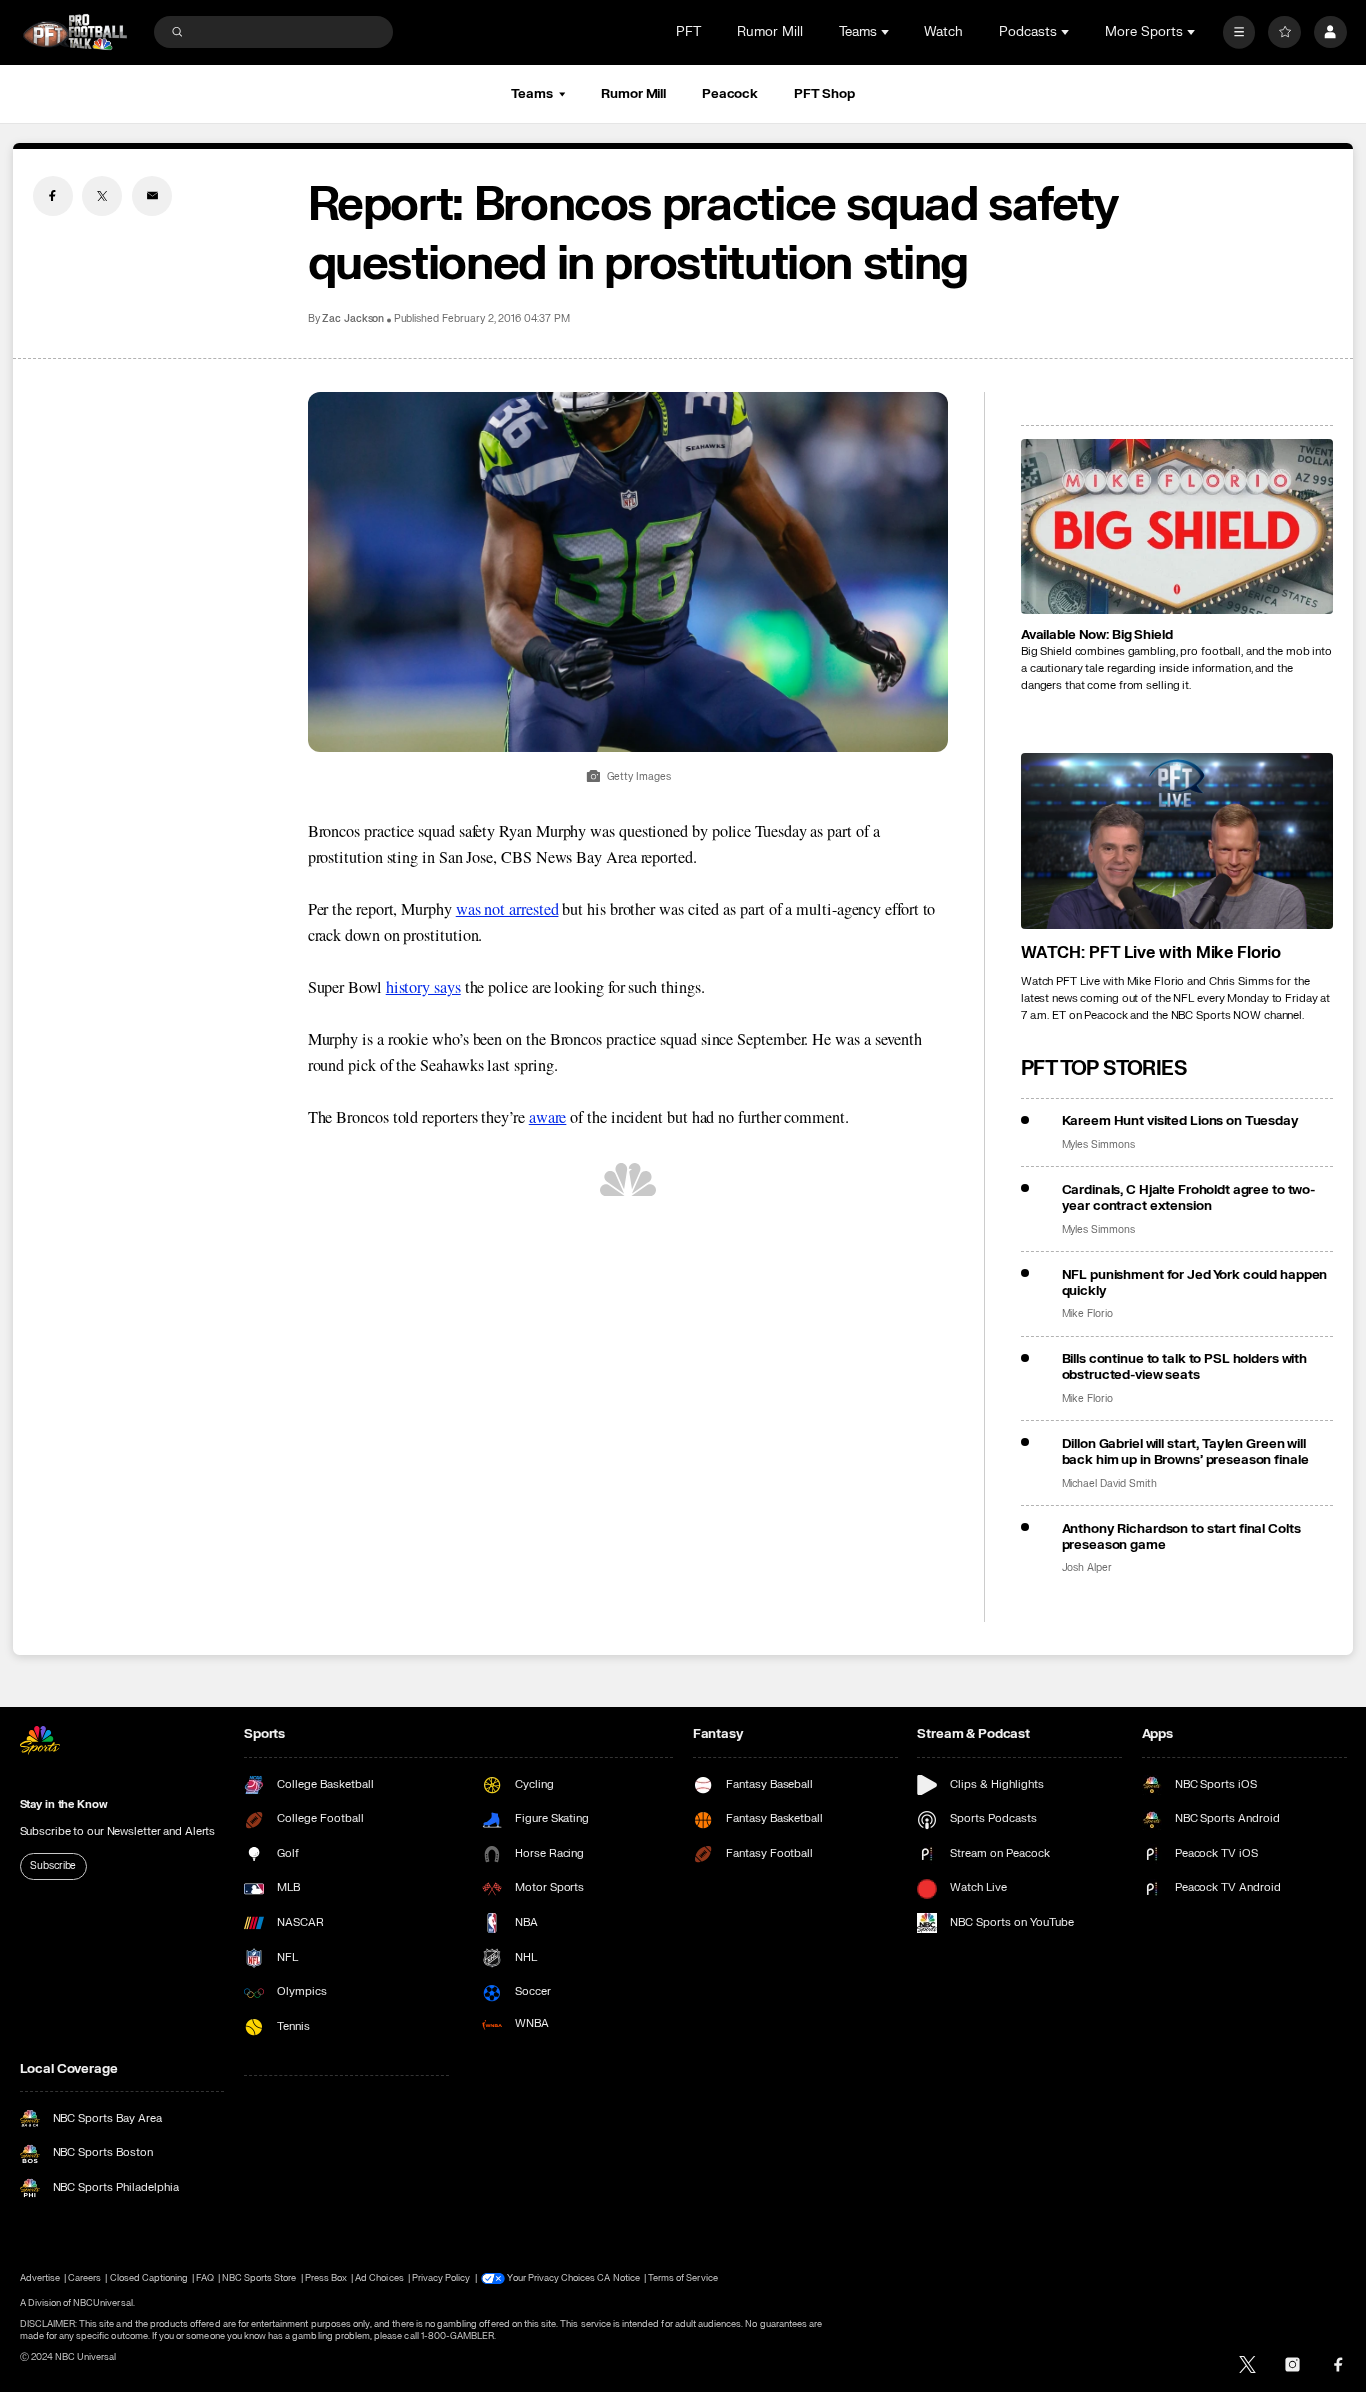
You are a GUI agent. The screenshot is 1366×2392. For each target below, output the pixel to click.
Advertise (40, 2278)
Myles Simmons (1098, 1145)
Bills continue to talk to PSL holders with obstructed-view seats (1185, 1367)
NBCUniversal (103, 2303)
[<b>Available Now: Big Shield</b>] (1177, 527)
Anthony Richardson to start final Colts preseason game (1181, 1537)
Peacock (730, 94)
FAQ (204, 2278)
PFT (688, 32)
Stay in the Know (64, 1804)
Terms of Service (683, 2278)
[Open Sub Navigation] (887, 32)
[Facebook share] (53, 196)
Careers (84, 2278)
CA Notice (618, 2278)
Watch (943, 32)
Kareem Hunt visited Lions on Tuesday (1180, 1121)
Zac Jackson (353, 319)
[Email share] (152, 196)
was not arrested (507, 909)
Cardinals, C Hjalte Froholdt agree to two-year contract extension (1189, 1198)
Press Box (326, 2278)
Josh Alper (1087, 1568)
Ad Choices (379, 2278)
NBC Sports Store (259, 2278)
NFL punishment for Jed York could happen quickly (1195, 1283)
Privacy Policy (441, 2278)
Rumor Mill (770, 32)
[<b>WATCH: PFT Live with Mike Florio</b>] (1177, 841)
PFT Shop (824, 94)
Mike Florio (1087, 1314)
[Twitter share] (102, 196)
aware (548, 1117)
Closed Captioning (149, 2278)
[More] (1239, 32)
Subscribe (53, 1866)
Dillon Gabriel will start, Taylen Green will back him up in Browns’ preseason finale (1185, 1452)
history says (423, 987)
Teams (531, 94)
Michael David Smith (1109, 1484)
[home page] (75, 32)
